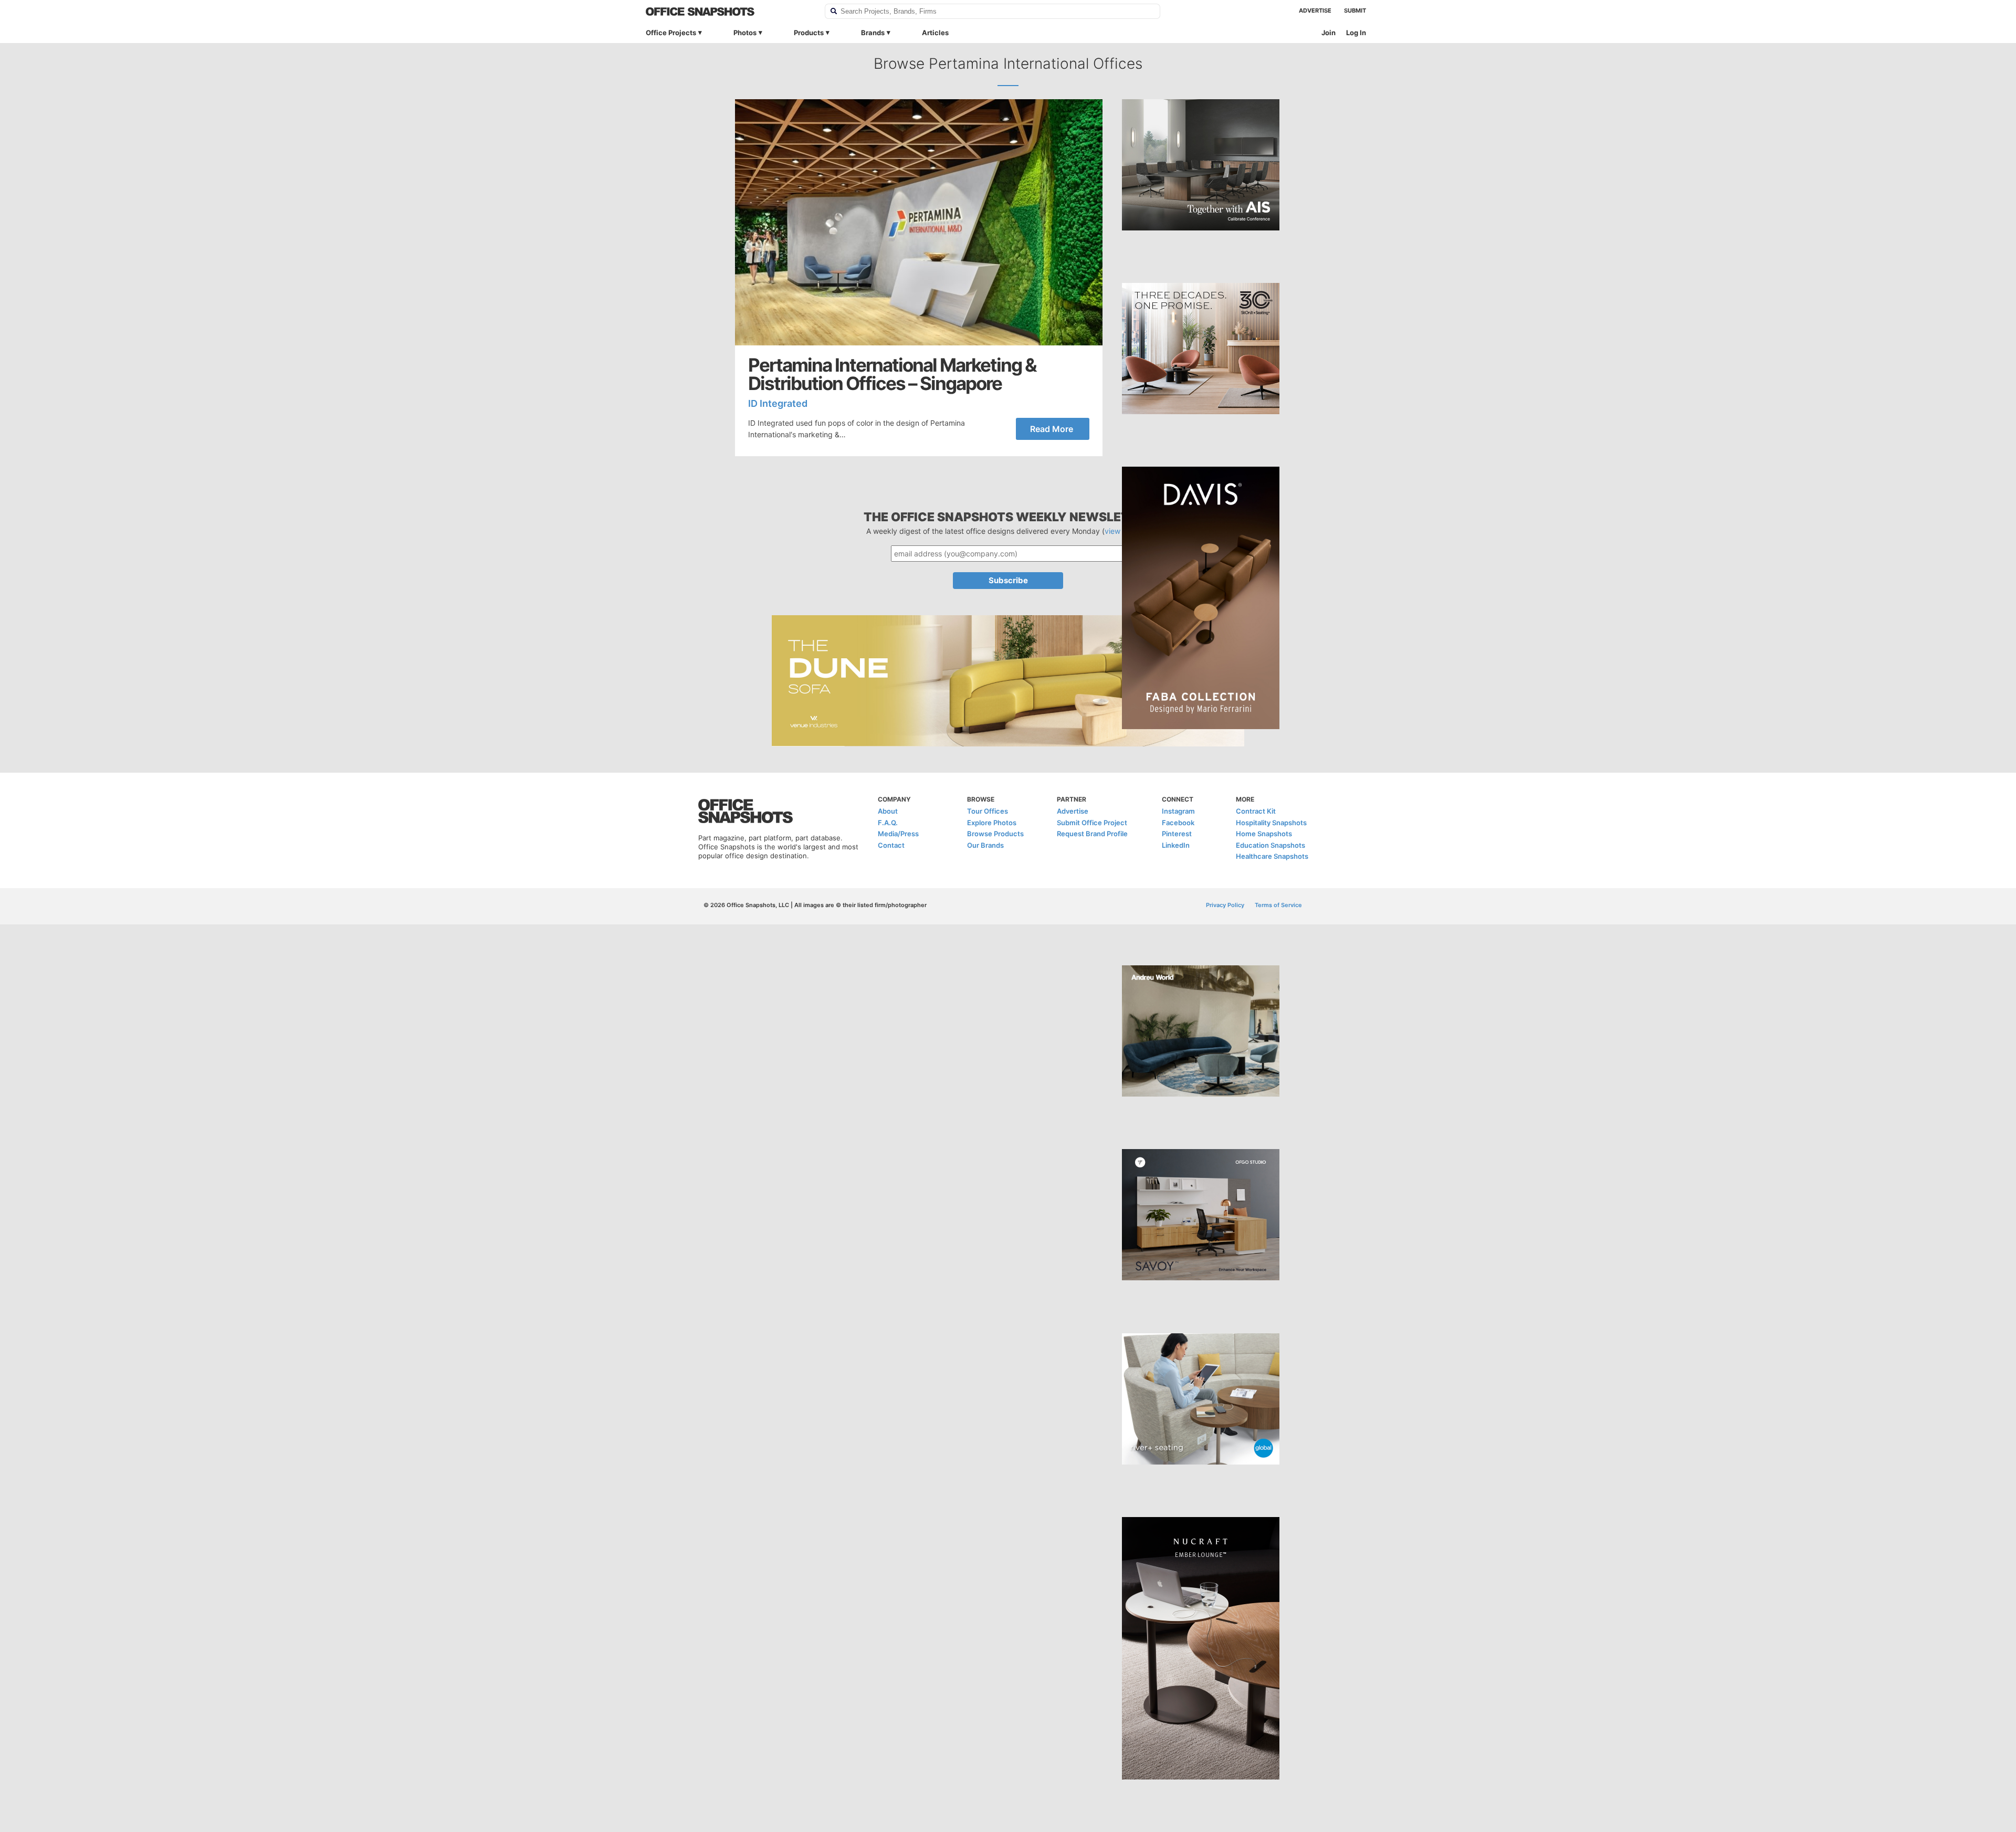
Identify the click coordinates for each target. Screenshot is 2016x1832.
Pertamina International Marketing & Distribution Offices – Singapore (892, 374)
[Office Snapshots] (728, 12)
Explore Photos (992, 823)
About (888, 811)
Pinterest (1177, 834)
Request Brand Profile (1092, 834)
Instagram (1178, 811)
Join (1329, 33)
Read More (1052, 429)
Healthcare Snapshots (1272, 856)
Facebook (1178, 823)
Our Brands (985, 845)
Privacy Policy (1225, 905)
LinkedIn (1176, 845)
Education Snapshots (1270, 845)
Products (809, 33)
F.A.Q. (888, 823)
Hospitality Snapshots (1271, 823)
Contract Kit (1256, 811)
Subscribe (1008, 580)
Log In (1356, 33)
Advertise (1315, 10)
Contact (891, 845)
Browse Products (995, 834)
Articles (935, 33)
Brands (873, 33)
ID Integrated (778, 403)
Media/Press (898, 834)
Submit (1355, 10)
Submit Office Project (1092, 823)
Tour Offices (988, 811)
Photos (745, 33)
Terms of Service (1278, 905)
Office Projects (671, 33)
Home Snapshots (1264, 834)
